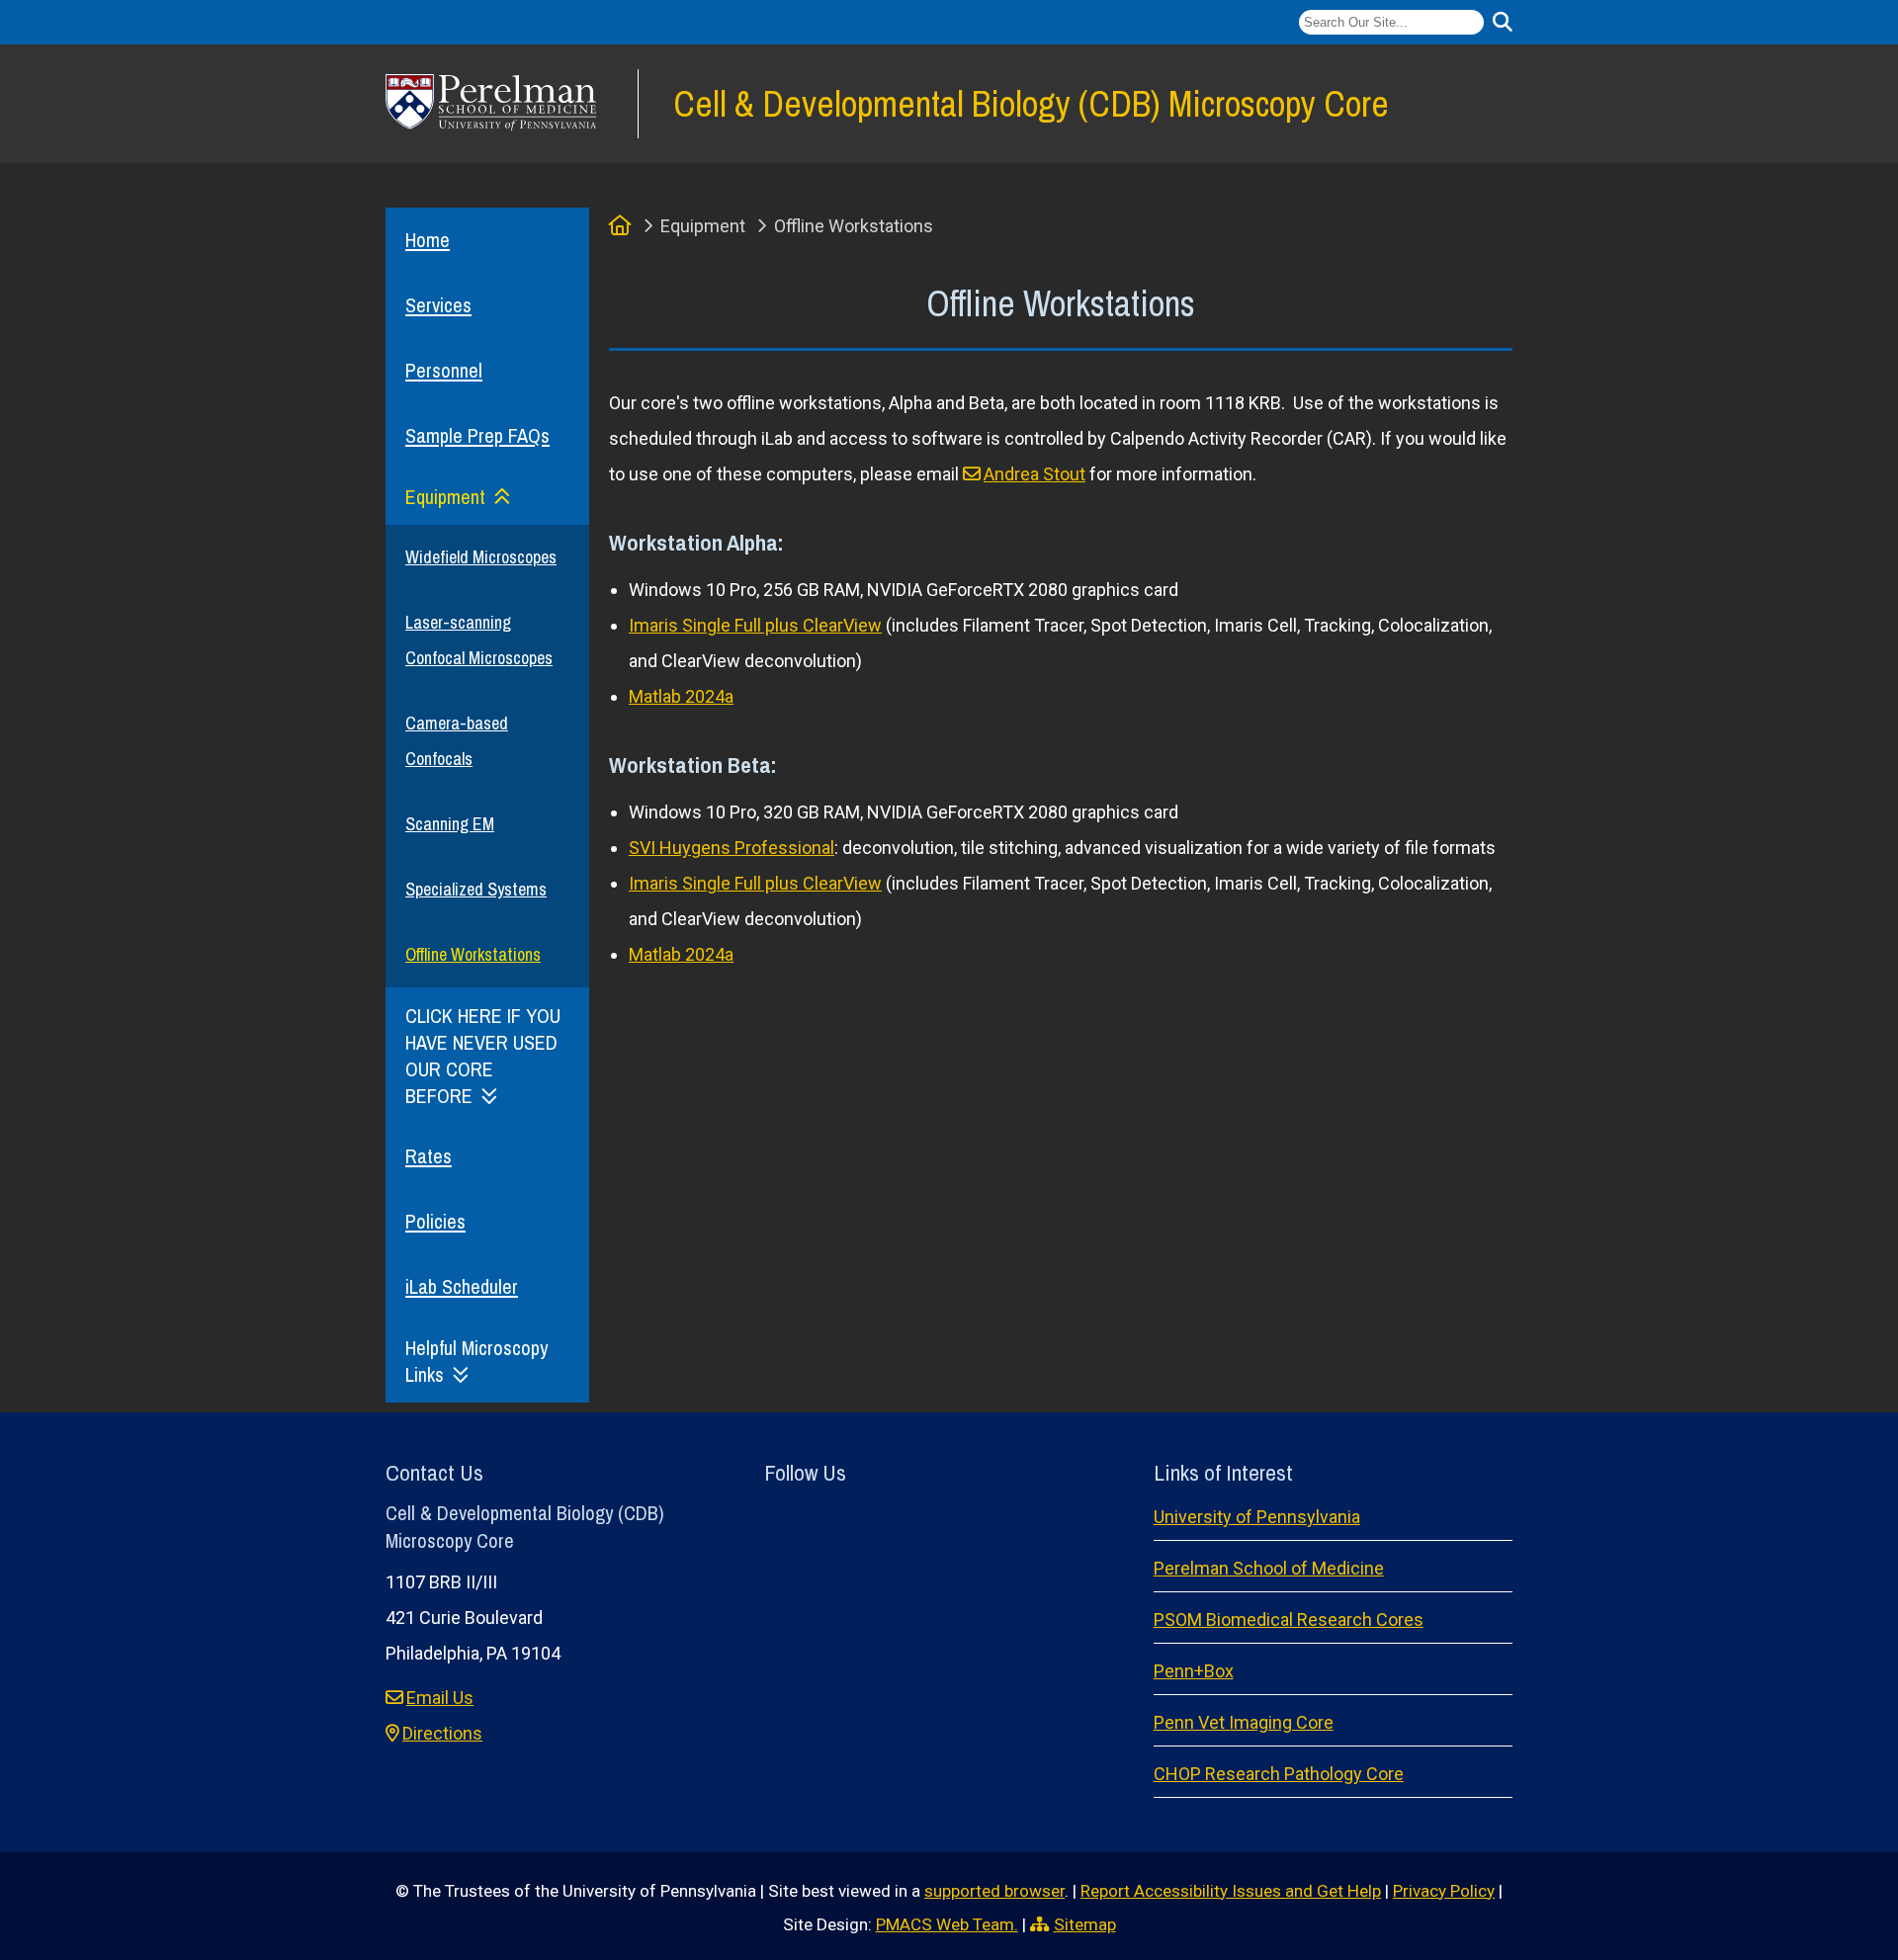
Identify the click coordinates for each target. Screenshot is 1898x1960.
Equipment (445, 497)
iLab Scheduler (462, 1286)
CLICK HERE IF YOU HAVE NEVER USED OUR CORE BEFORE (483, 1056)
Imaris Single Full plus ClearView (755, 625)
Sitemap (1085, 1924)
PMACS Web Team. (947, 1924)
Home (428, 240)
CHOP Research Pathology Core (1279, 1774)
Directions (442, 1733)
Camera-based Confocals (457, 741)
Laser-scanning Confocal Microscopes (479, 640)
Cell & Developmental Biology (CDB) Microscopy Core (1031, 103)
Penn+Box (1194, 1671)
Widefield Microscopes (481, 557)
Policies (435, 1221)
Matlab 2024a (681, 696)
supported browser (994, 1891)
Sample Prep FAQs (477, 435)
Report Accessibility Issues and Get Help (1231, 1891)
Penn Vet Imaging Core (1244, 1722)
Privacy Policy (1444, 1891)
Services (438, 305)
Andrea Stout (1035, 474)
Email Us (440, 1698)
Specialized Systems (476, 889)
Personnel (444, 370)
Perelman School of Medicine (1269, 1568)
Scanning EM (450, 824)
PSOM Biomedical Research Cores (1289, 1619)
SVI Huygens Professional (732, 848)
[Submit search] (1503, 22)
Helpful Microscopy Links (476, 1361)
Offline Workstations (473, 954)
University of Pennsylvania (1257, 1517)
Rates (429, 1156)
